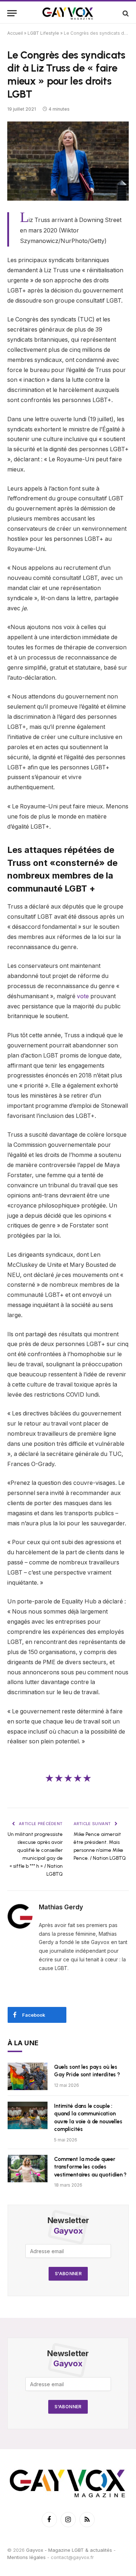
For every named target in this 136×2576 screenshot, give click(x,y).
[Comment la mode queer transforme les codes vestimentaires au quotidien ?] (28, 2169)
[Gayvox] (68, 13)
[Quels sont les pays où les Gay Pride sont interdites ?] (28, 2076)
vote (83, 996)
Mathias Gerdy (61, 1907)
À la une (23, 2043)
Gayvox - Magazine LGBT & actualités (69, 2550)
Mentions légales (26, 2557)
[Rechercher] (125, 13)
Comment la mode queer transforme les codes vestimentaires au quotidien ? (90, 2167)
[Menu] (12, 13)
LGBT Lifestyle (43, 33)
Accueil (15, 33)
